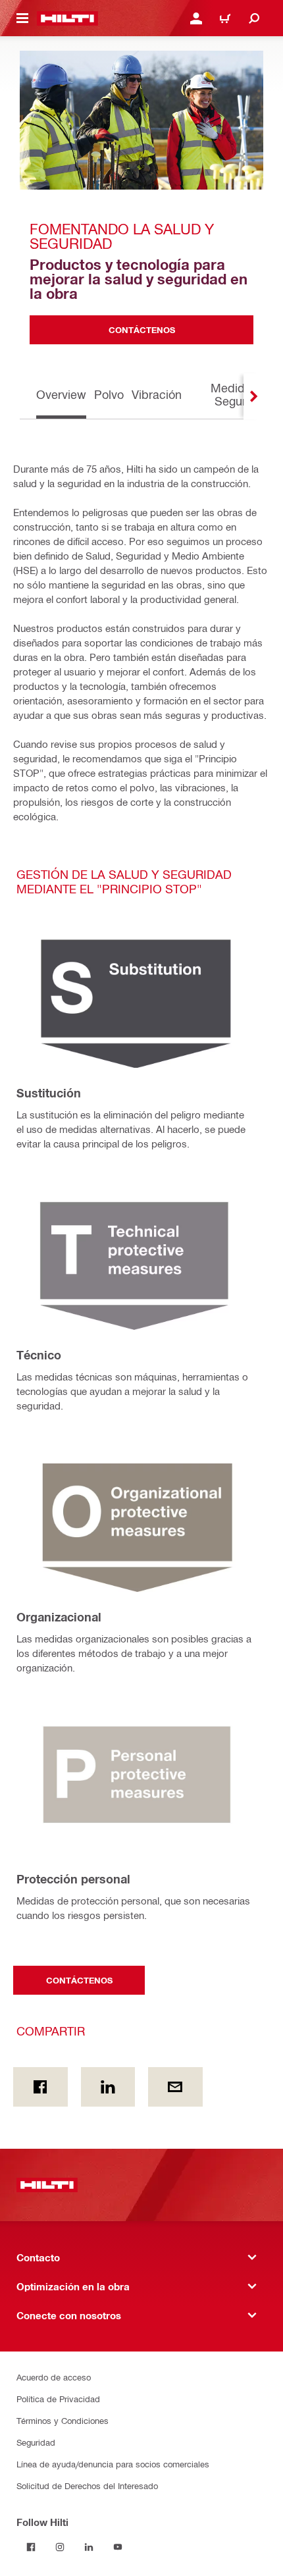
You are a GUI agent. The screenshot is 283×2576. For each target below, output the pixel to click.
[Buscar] (254, 18)
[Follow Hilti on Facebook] (31, 2547)
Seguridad (36, 2442)
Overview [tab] (61, 394)
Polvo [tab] (109, 394)
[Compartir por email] (175, 2087)
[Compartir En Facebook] (40, 2087)
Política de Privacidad (58, 2399)
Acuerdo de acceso (54, 2377)
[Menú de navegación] (22, 18)
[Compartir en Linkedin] (108, 2087)
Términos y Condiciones (63, 2420)
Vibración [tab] (157, 394)
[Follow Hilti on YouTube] (118, 2547)
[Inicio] (67, 18)
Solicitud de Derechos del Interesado (87, 2485)
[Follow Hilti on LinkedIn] (89, 2547)
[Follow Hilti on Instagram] (60, 2547)
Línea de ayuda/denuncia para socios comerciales (113, 2464)
